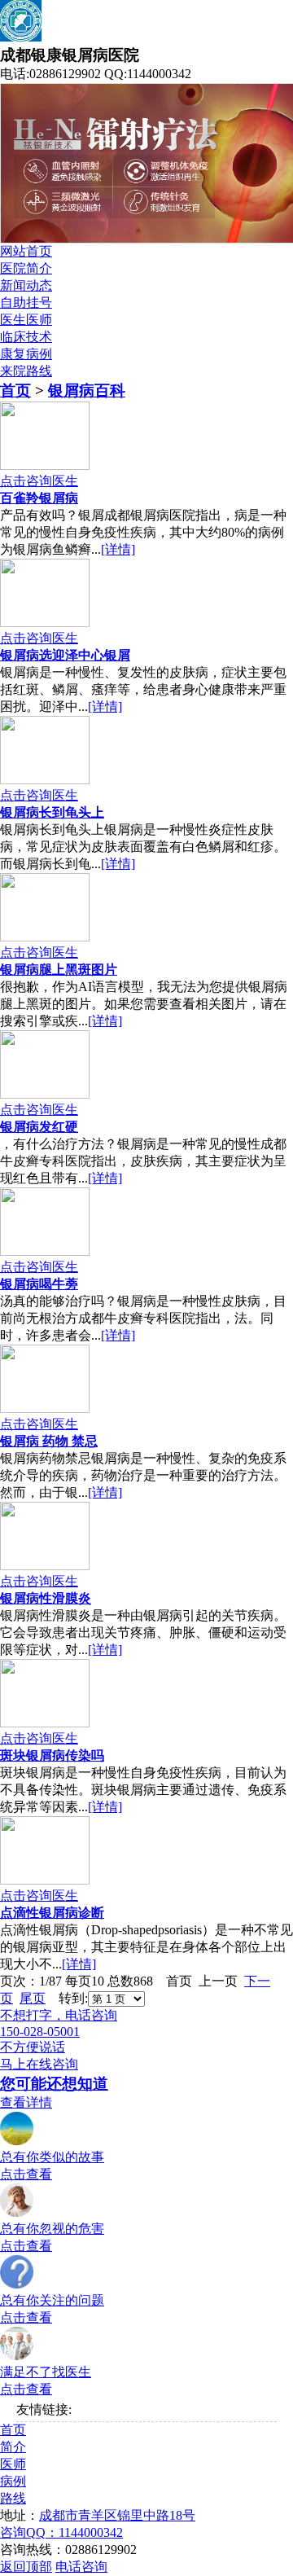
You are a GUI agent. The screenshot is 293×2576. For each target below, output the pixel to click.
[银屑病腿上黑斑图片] (45, 937)
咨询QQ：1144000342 (61, 2532)
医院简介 (26, 268)
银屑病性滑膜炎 (46, 1598)
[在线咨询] (17, 2357)
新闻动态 (26, 285)
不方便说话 (33, 2047)
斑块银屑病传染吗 (52, 1755)
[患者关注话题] (17, 2285)
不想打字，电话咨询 (59, 2015)
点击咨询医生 (39, 481)
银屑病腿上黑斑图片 (59, 970)
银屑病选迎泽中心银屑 (65, 655)
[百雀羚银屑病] (45, 465)
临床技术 (26, 337)
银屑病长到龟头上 (52, 812)
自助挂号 (26, 303)
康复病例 (26, 354)
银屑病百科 (87, 391)
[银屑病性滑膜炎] (45, 1566)
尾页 (33, 1998)
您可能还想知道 (54, 2084)
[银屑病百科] (17, 2213)
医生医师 (26, 320)
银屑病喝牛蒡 (39, 1284)
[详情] (118, 549)
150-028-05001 (40, 2032)
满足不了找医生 (46, 2372)
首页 (15, 391)
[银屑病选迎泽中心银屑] (45, 623)
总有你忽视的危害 (52, 2229)
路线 (13, 2498)
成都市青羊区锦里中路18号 (117, 2515)
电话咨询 (81, 2567)
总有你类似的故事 (52, 2157)
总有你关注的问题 (52, 2300)
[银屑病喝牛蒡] (45, 1251)
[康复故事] (17, 2142)
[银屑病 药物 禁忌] (45, 1409)
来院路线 (26, 371)
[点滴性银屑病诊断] (45, 1880)
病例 (13, 2481)
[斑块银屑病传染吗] (45, 1723)
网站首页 (26, 251)
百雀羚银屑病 (39, 498)
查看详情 (26, 2102)
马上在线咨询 (39, 2064)
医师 (13, 2464)
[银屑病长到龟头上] (45, 780)
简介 (13, 2447)
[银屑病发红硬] (45, 1094)
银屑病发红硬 (39, 1127)
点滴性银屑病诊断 (52, 1913)
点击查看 (26, 2174)
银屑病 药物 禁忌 (49, 1441)
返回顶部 (26, 2567)
